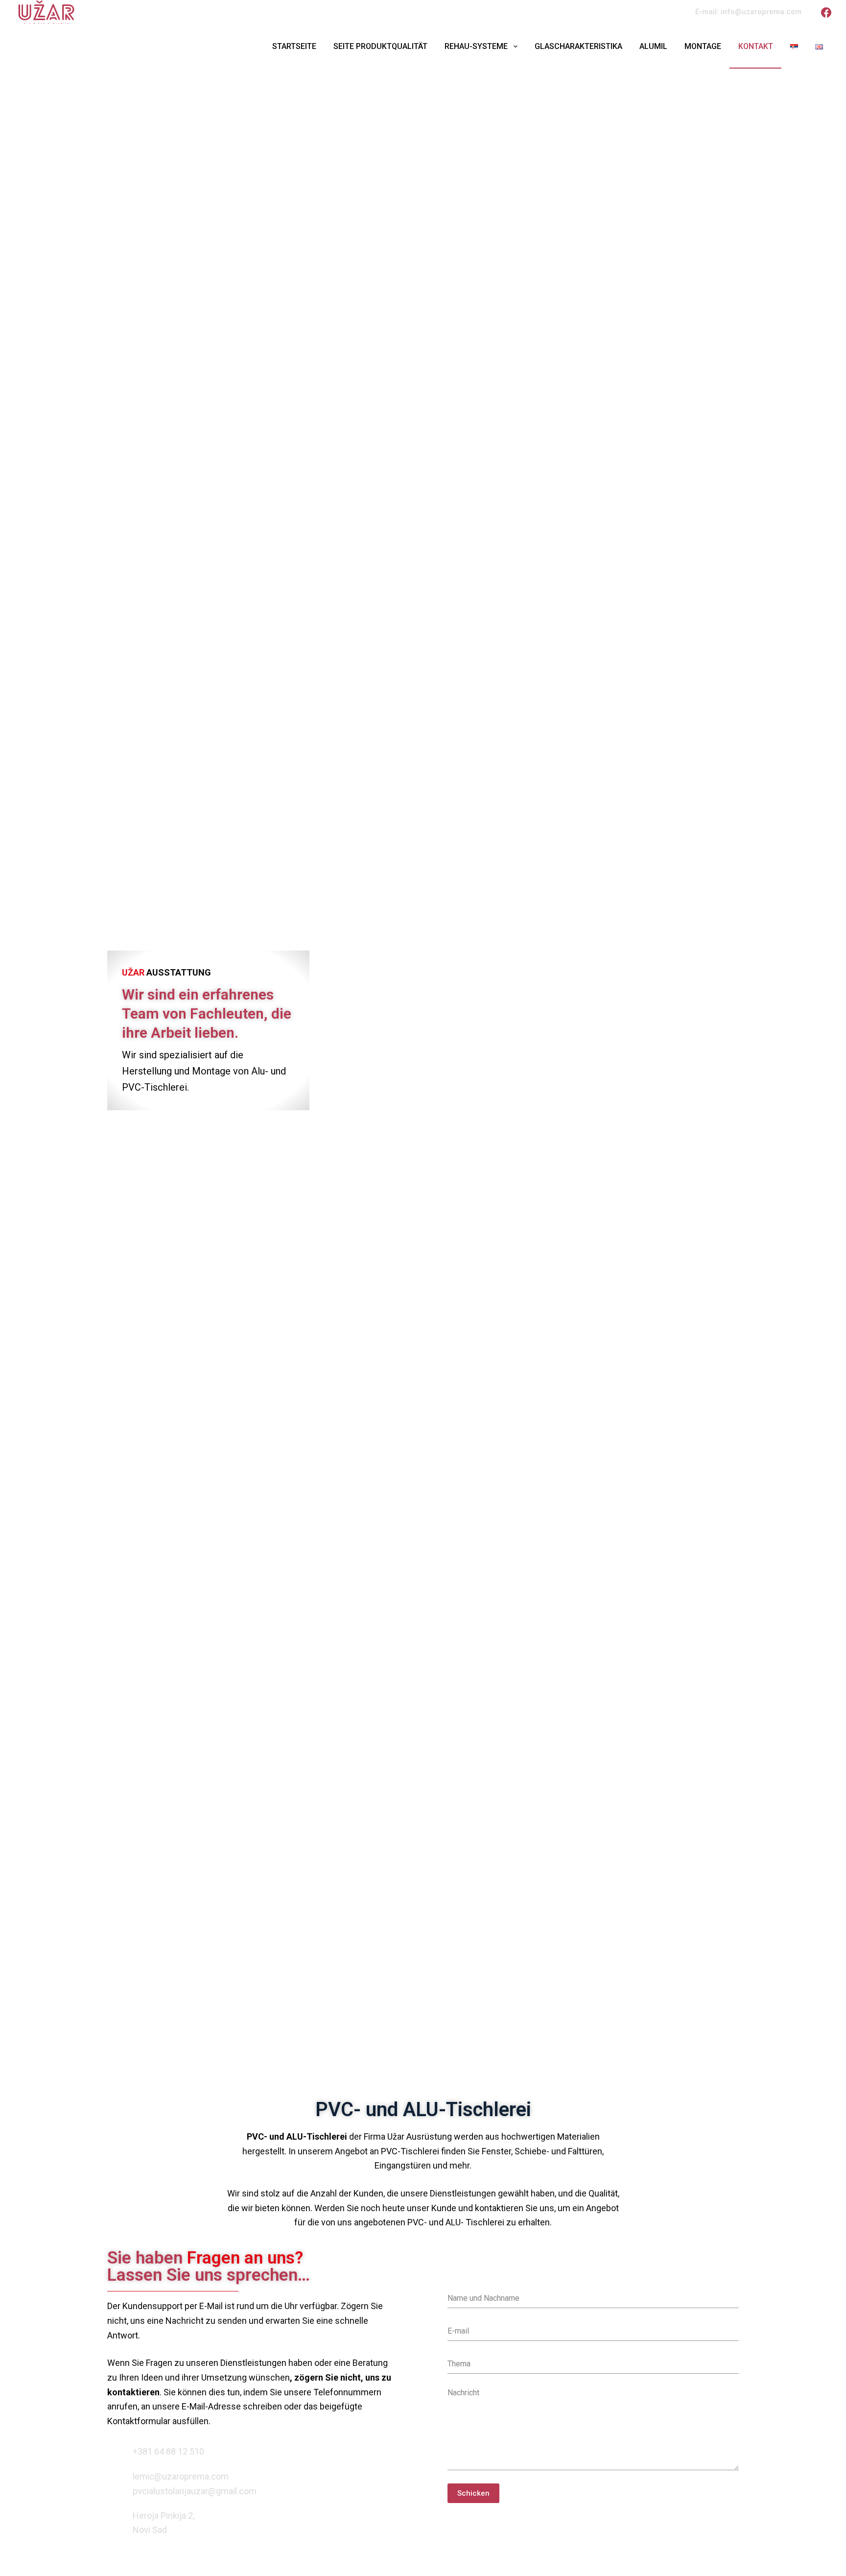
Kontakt (756, 46)
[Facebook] (826, 12)
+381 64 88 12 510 (168, 2451)
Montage (703, 46)
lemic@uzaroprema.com (181, 2476)
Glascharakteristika (578, 46)
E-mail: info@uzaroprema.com (748, 12)
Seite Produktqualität (380, 46)
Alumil (653, 46)
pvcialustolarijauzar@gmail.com (195, 2491)
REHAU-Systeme (476, 46)
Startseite (294, 46)
